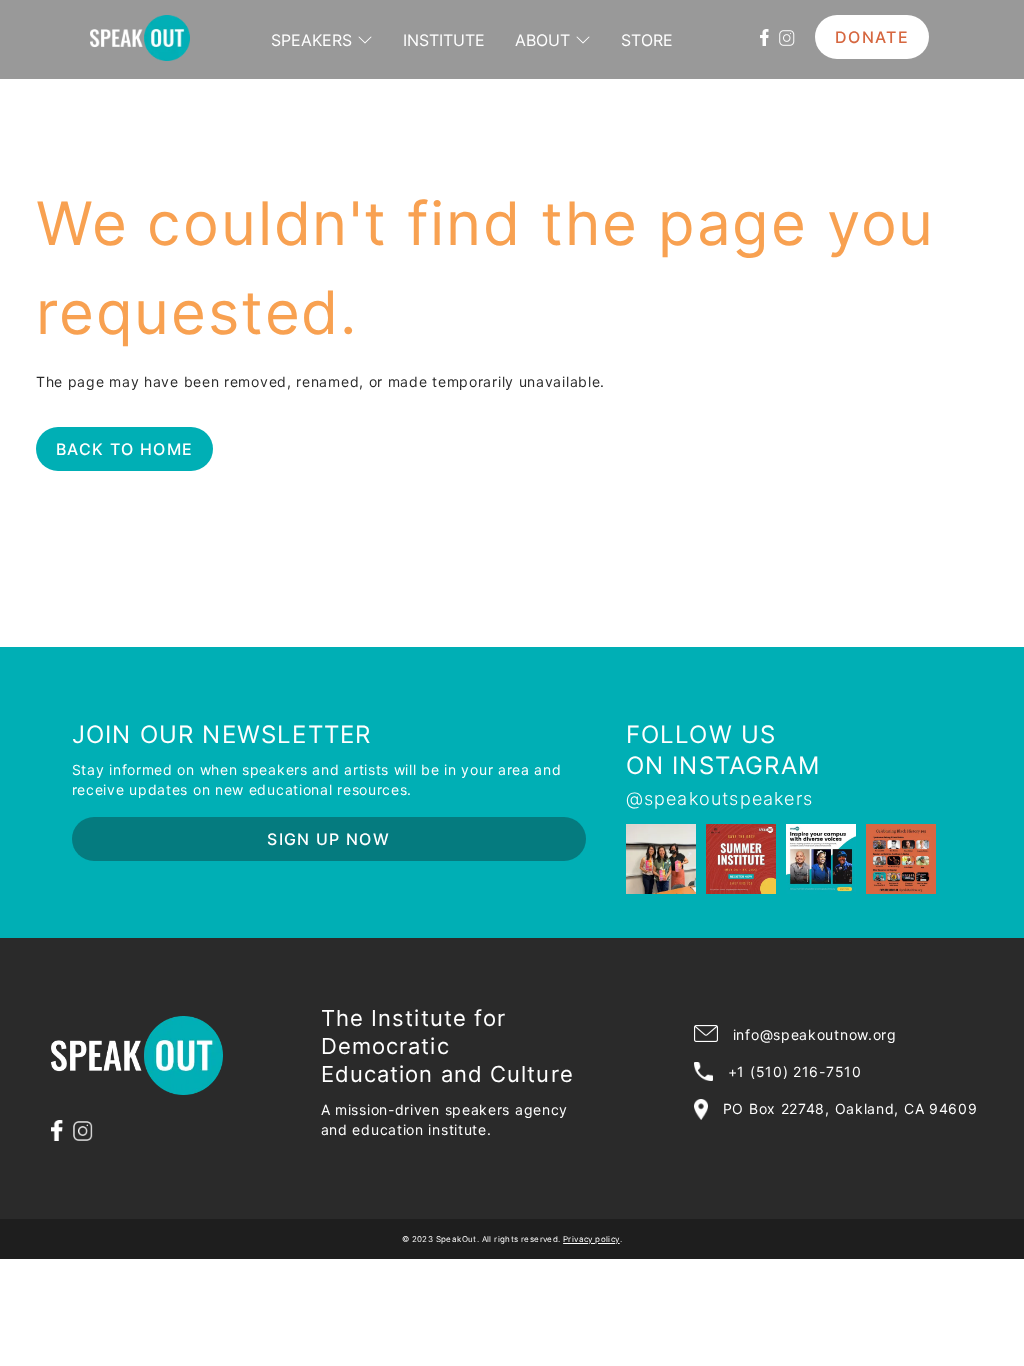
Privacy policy (591, 1239)
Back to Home (124, 449)
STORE (647, 40)
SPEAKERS (311, 40)
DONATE (872, 37)
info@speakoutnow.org (815, 1034)
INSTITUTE (444, 40)
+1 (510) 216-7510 (795, 1071)
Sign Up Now (328, 839)
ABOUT (542, 40)
